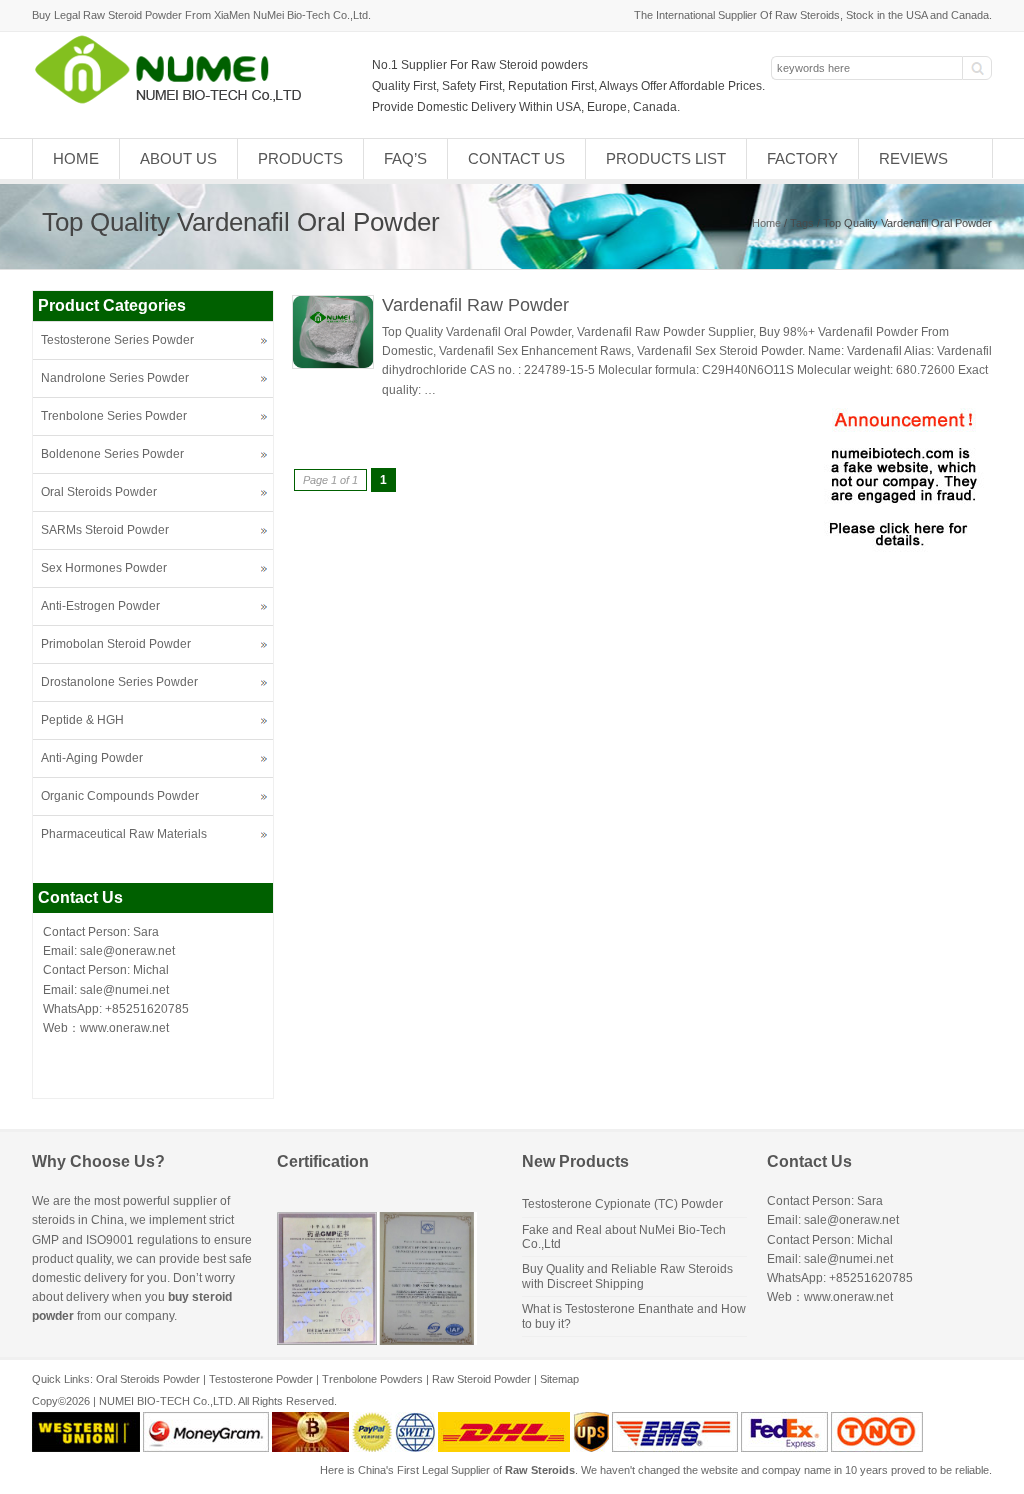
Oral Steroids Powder (99, 492)
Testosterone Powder (261, 1379)
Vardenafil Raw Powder (475, 305)
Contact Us (516, 158)
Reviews (913, 158)
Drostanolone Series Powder (119, 682)
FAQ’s (405, 158)
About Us (178, 158)
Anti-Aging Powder (92, 758)
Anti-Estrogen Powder (100, 606)
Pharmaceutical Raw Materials (124, 834)
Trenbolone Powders (372, 1379)
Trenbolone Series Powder (114, 416)
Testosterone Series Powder (117, 340)
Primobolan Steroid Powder (116, 644)
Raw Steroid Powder (481, 1379)
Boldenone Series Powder (112, 454)
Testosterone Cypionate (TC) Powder (622, 1204)
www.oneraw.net (124, 1028)
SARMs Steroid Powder (105, 530)
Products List (666, 158)
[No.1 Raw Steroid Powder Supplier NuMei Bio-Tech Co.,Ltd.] (176, 102)
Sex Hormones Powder (104, 568)
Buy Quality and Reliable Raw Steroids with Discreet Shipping (627, 1276)
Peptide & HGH (82, 720)
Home (76, 158)
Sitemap (559, 1379)
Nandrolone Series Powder (115, 378)
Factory (802, 158)
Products (300, 158)
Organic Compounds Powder (120, 796)
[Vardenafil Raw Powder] (333, 365)
